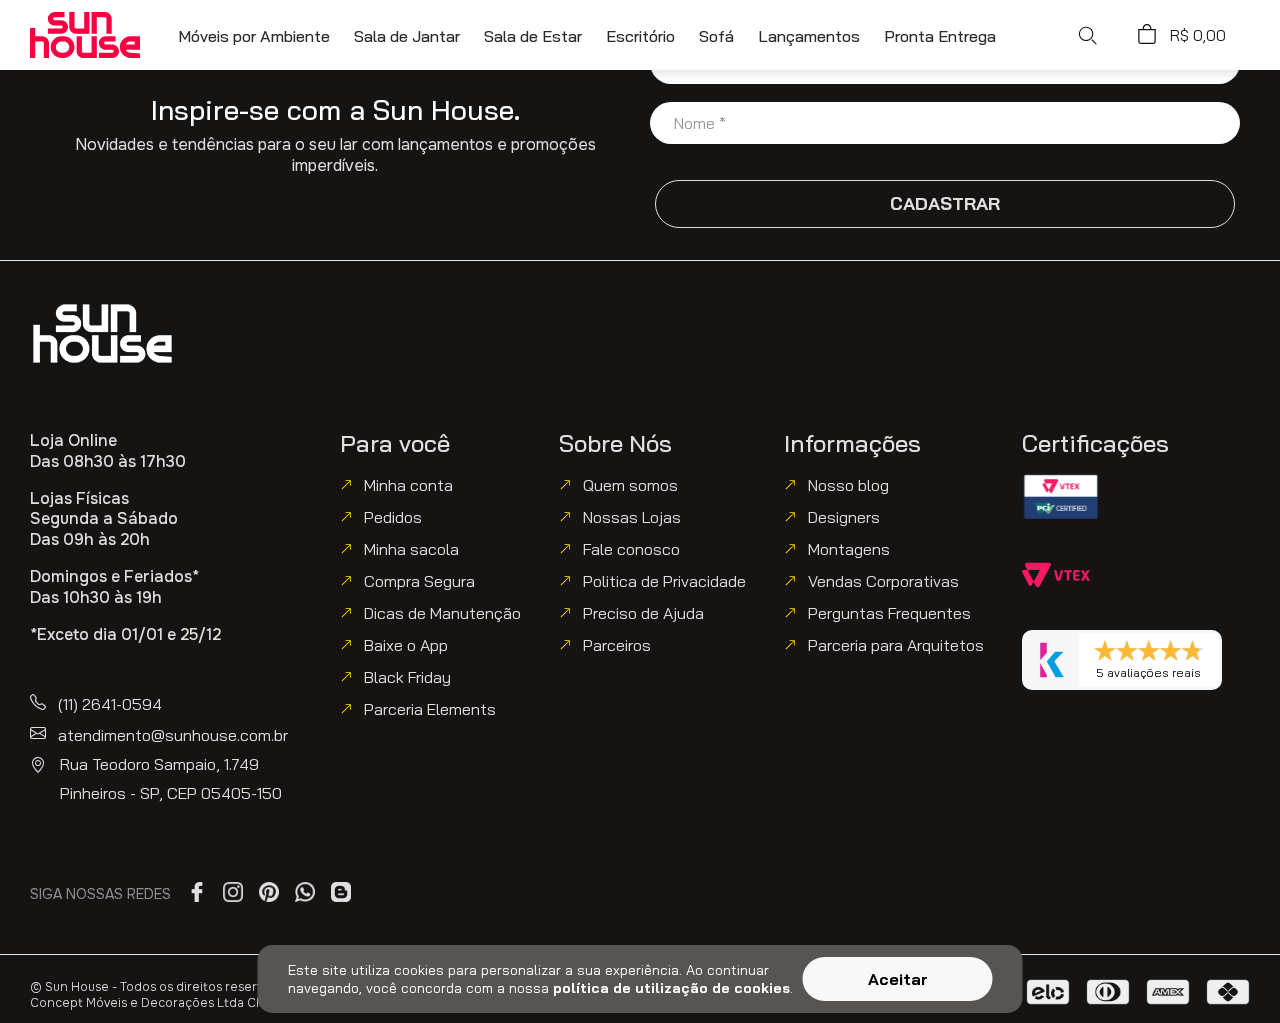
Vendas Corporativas (883, 581)
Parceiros (617, 645)
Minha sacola (411, 549)
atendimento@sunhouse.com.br (173, 735)
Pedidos (393, 517)
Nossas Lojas (632, 517)
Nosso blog (848, 485)
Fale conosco (631, 549)
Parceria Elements (430, 709)
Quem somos (630, 485)
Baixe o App (406, 645)
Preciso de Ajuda (643, 613)
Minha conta (408, 485)
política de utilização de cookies (671, 988)
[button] (1087, 35)
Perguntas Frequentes (889, 613)
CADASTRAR (945, 203)
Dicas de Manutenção (442, 613)
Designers (844, 517)
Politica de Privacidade (664, 581)
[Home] (102, 333)
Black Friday (407, 677)
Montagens (849, 549)
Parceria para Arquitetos (896, 645)
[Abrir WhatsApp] (1228, 970)
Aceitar (898, 979)
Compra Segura (419, 581)
